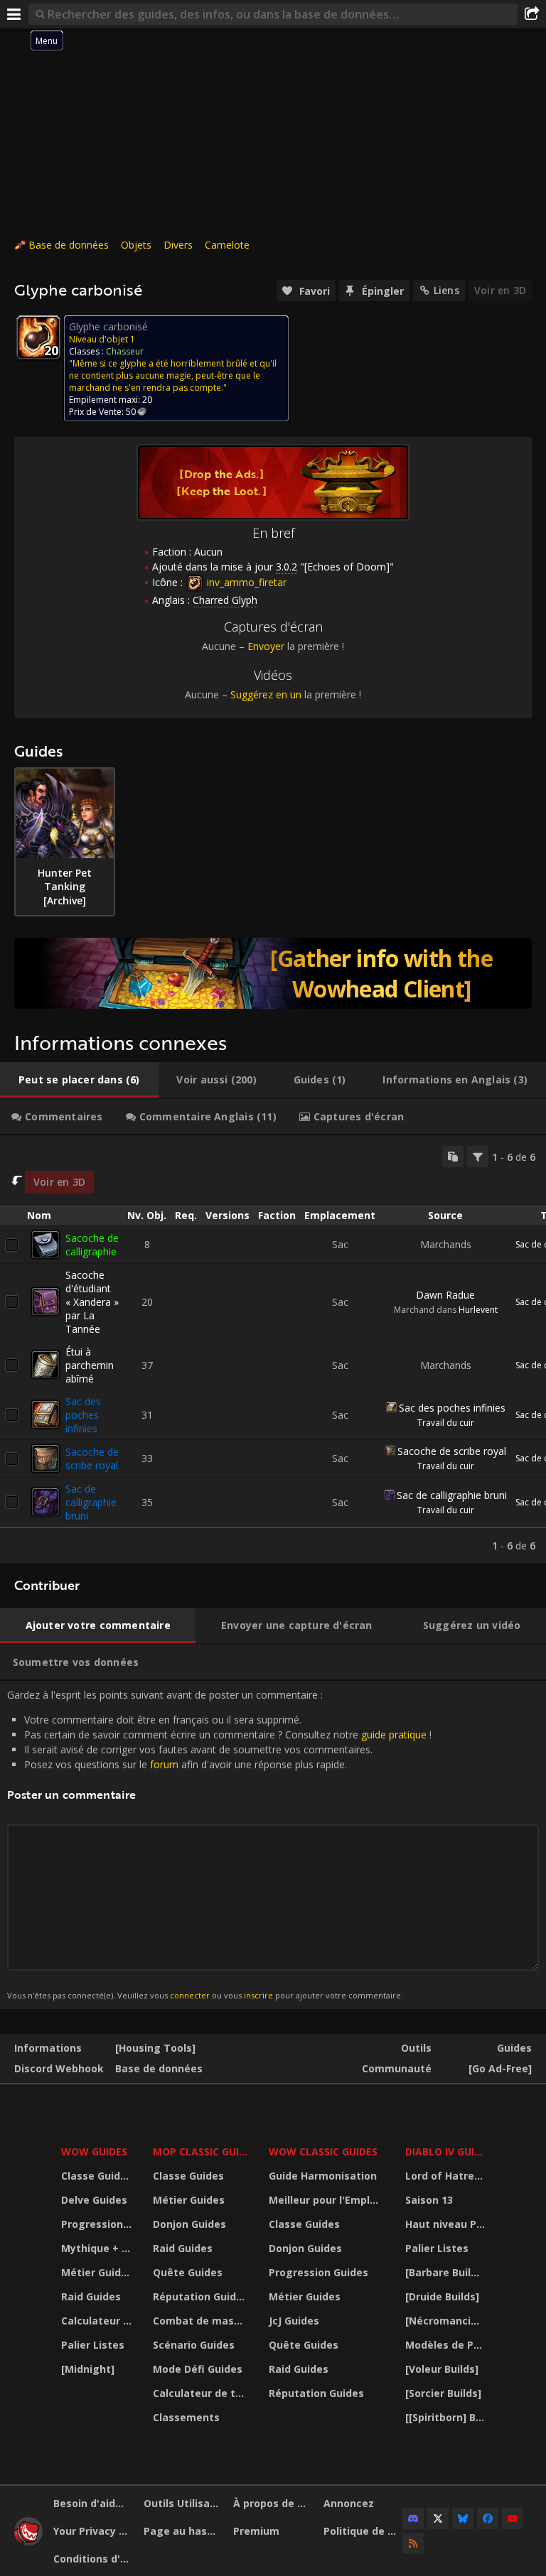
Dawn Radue (445, 1295)
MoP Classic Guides (202, 2152)
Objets (136, 245)
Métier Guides (97, 2272)
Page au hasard (183, 2531)
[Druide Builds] (442, 2296)
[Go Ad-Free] (500, 2068)
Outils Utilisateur (183, 2503)
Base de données (69, 245)
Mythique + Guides (98, 2248)
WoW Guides (94, 2152)
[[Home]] (28, 2542)
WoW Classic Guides (323, 2152)
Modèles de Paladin (447, 2345)
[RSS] (413, 2543)
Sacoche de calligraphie (92, 1245)
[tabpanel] (273, 1349)
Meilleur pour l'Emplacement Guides (328, 2200)
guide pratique (394, 1735)
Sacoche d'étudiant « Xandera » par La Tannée (92, 1302)
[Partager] (532, 14)
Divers (178, 245)
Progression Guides (98, 2224)
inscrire (258, 1995)
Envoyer (266, 646)
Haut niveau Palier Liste (447, 2224)
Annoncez (349, 2503)
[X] (438, 2518)
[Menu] (14, 14)
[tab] (79, 1080)
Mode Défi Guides (198, 2369)
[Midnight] (88, 2369)
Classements (186, 2417)
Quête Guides (188, 2272)
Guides (514, 2048)
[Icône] (38, 337)
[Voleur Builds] (442, 2369)
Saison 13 (429, 2200)
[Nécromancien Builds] (447, 2321)
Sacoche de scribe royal (92, 1459)
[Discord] (413, 2518)
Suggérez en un (266, 694)
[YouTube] (513, 2518)
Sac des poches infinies (83, 1415)
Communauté (397, 2068)
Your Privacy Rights (93, 2531)
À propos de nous (273, 2503)
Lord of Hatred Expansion (447, 2176)
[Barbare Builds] (446, 2272)
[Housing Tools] (155, 2048)
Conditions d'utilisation (93, 2559)
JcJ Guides (294, 2321)
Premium (256, 2531)
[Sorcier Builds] (443, 2393)
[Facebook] (488, 2518)
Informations (48, 2048)
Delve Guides (94, 2200)
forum (164, 1764)
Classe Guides (97, 2176)
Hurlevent (478, 1310)
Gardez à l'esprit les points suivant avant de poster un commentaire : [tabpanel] (219, 1844)
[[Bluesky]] (463, 2518)
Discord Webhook (59, 2068)
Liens (446, 290)
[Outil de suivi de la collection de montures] (273, 973)
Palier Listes (93, 2345)
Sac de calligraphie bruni (91, 1502)
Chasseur (125, 351)
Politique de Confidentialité (363, 2531)
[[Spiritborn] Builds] (447, 2417)
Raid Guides (91, 2296)
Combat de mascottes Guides (202, 2321)
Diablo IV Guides (447, 2152)
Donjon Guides (189, 2224)
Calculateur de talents (98, 2321)
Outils (416, 2048)
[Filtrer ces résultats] (478, 1157)
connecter (190, 1995)
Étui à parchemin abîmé (90, 1365)
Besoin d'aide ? (91, 2503)
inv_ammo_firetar (245, 582)
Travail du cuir (446, 1423)
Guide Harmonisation (323, 2176)
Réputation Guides (200, 2296)
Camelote (227, 245)
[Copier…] (453, 1157)
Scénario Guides (194, 2345)
